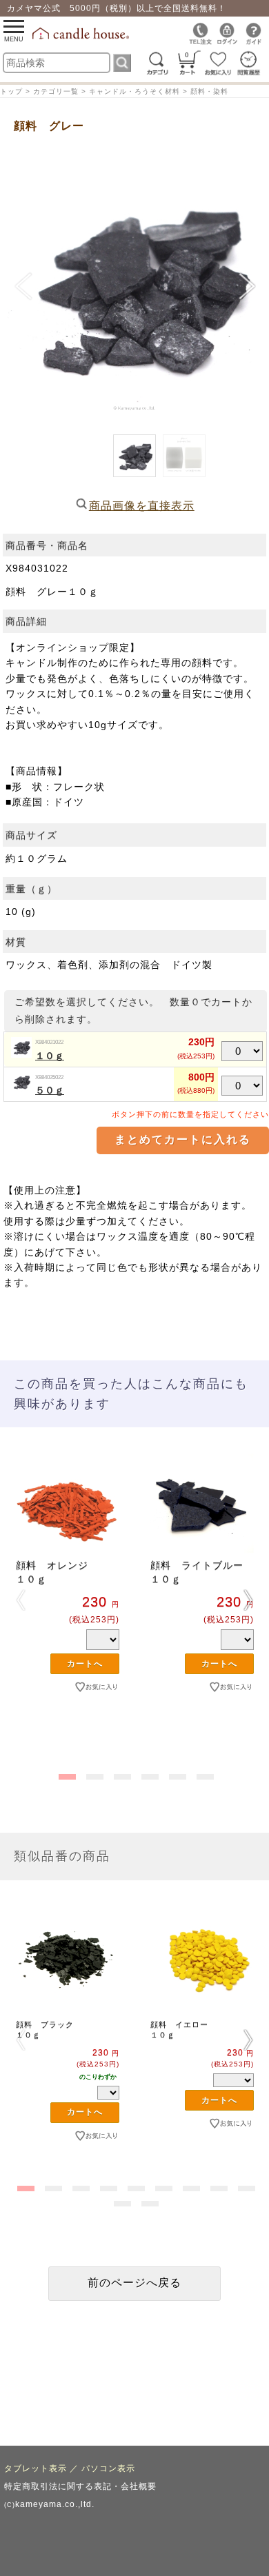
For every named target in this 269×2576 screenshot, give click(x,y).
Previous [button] (21, 1600)
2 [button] (93, 1774)
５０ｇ (50, 1090)
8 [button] (217, 2186)
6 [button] (203, 1774)
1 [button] (66, 1774)
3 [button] (121, 1774)
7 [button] (190, 2186)
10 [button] (121, 2201)
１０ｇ (50, 1056)
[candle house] (82, 37)
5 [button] (176, 1774)
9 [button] (245, 2186)
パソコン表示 (108, 2468)
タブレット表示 (36, 2468)
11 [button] (148, 2201)
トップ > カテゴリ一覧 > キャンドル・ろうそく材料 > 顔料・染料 (114, 91)
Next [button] (248, 1600)
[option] (67, 1595)
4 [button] (148, 1774)
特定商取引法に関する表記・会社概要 (80, 2486)
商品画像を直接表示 (142, 506)
